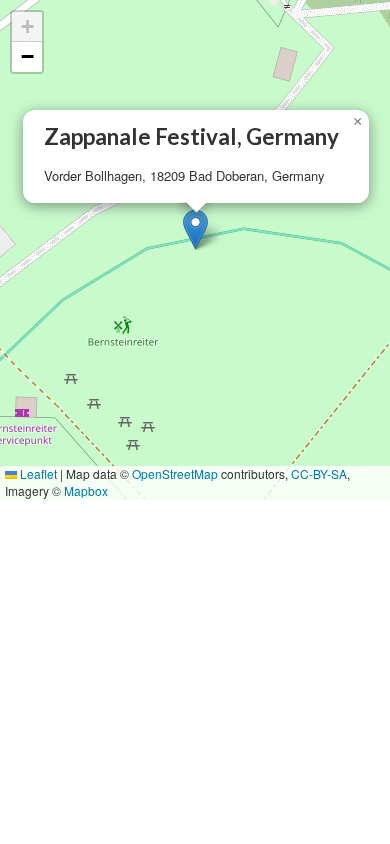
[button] (195, 229)
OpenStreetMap (175, 473)
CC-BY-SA (319, 473)
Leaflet (37, 473)
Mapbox (86, 490)
